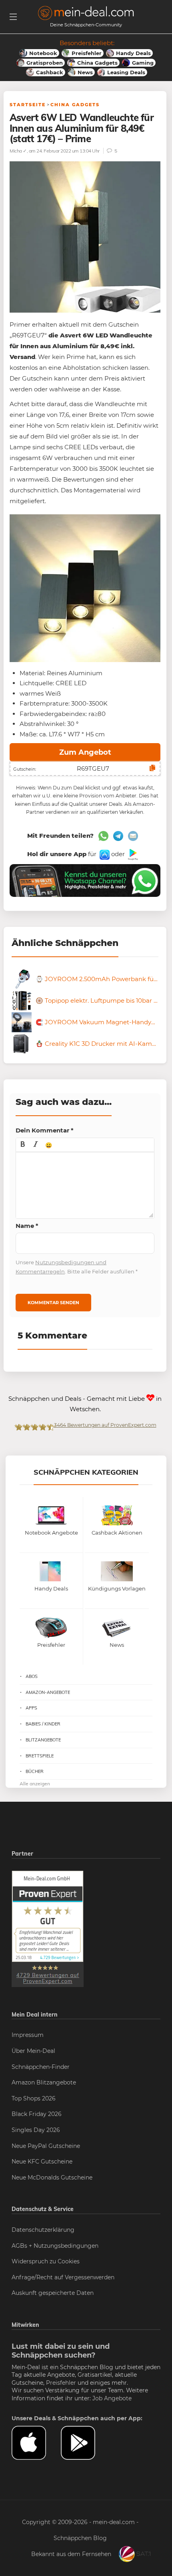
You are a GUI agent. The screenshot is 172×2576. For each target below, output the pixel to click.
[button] (23, 1145)
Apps (31, 1708)
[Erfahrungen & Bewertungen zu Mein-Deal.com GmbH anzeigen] (48, 1928)
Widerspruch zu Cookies (46, 2261)
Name (27, 1226)
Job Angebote (112, 2398)
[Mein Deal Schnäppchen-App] (85, 2443)
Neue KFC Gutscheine (42, 2162)
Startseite (28, 105)
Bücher (35, 1771)
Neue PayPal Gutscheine (46, 2146)
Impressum (28, 2035)
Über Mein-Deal (33, 2051)
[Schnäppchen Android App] (132, 854)
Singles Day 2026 (36, 2130)
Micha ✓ (18, 151)
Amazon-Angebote (48, 1692)
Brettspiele (40, 1756)
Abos (32, 1676)
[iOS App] (104, 854)
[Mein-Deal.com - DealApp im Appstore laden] (36, 2443)
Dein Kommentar (45, 1130)
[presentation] (23, 1145)
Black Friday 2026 (37, 2114)
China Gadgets (75, 105)
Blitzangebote (43, 1740)
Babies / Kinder (43, 1724)
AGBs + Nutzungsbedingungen (55, 2246)
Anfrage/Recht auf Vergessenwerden (63, 2277)
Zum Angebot (85, 752)
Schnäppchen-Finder (41, 2067)
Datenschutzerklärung (43, 2230)
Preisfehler (61, 2383)
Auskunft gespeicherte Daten (53, 2293)
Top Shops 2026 (34, 2098)
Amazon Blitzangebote (44, 2082)
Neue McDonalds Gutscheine (52, 2177)
